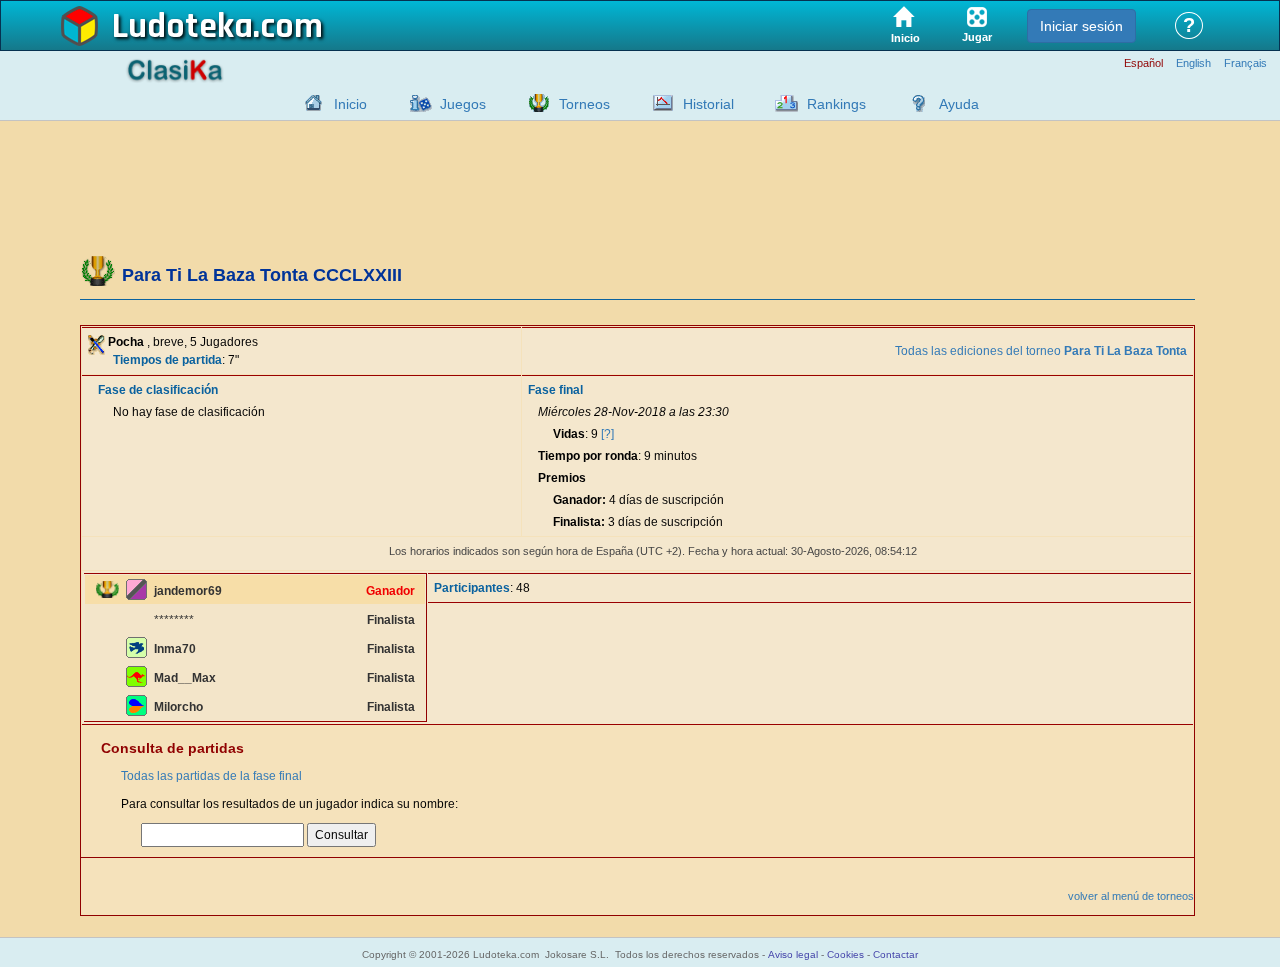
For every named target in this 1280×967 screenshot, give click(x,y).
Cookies (845, 954)
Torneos (584, 104)
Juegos (463, 104)
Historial (708, 104)
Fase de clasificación (158, 390)
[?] (607, 434)
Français (1245, 63)
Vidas (569, 434)
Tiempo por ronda (588, 456)
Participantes (472, 588)
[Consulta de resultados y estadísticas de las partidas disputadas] (658, 103)
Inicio (350, 104)
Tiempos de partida (167, 360)
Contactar (895, 954)
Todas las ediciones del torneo (1041, 351)
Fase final (555, 390)
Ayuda (959, 104)
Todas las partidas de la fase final (211, 776)
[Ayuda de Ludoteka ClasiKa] (914, 103)
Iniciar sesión (1081, 26)
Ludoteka (182, 27)
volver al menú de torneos (1131, 896)
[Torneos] (534, 103)
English (1193, 63)
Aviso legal (793, 954)
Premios (562, 478)
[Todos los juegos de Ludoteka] (415, 103)
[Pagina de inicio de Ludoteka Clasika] (309, 103)
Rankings (836, 104)
